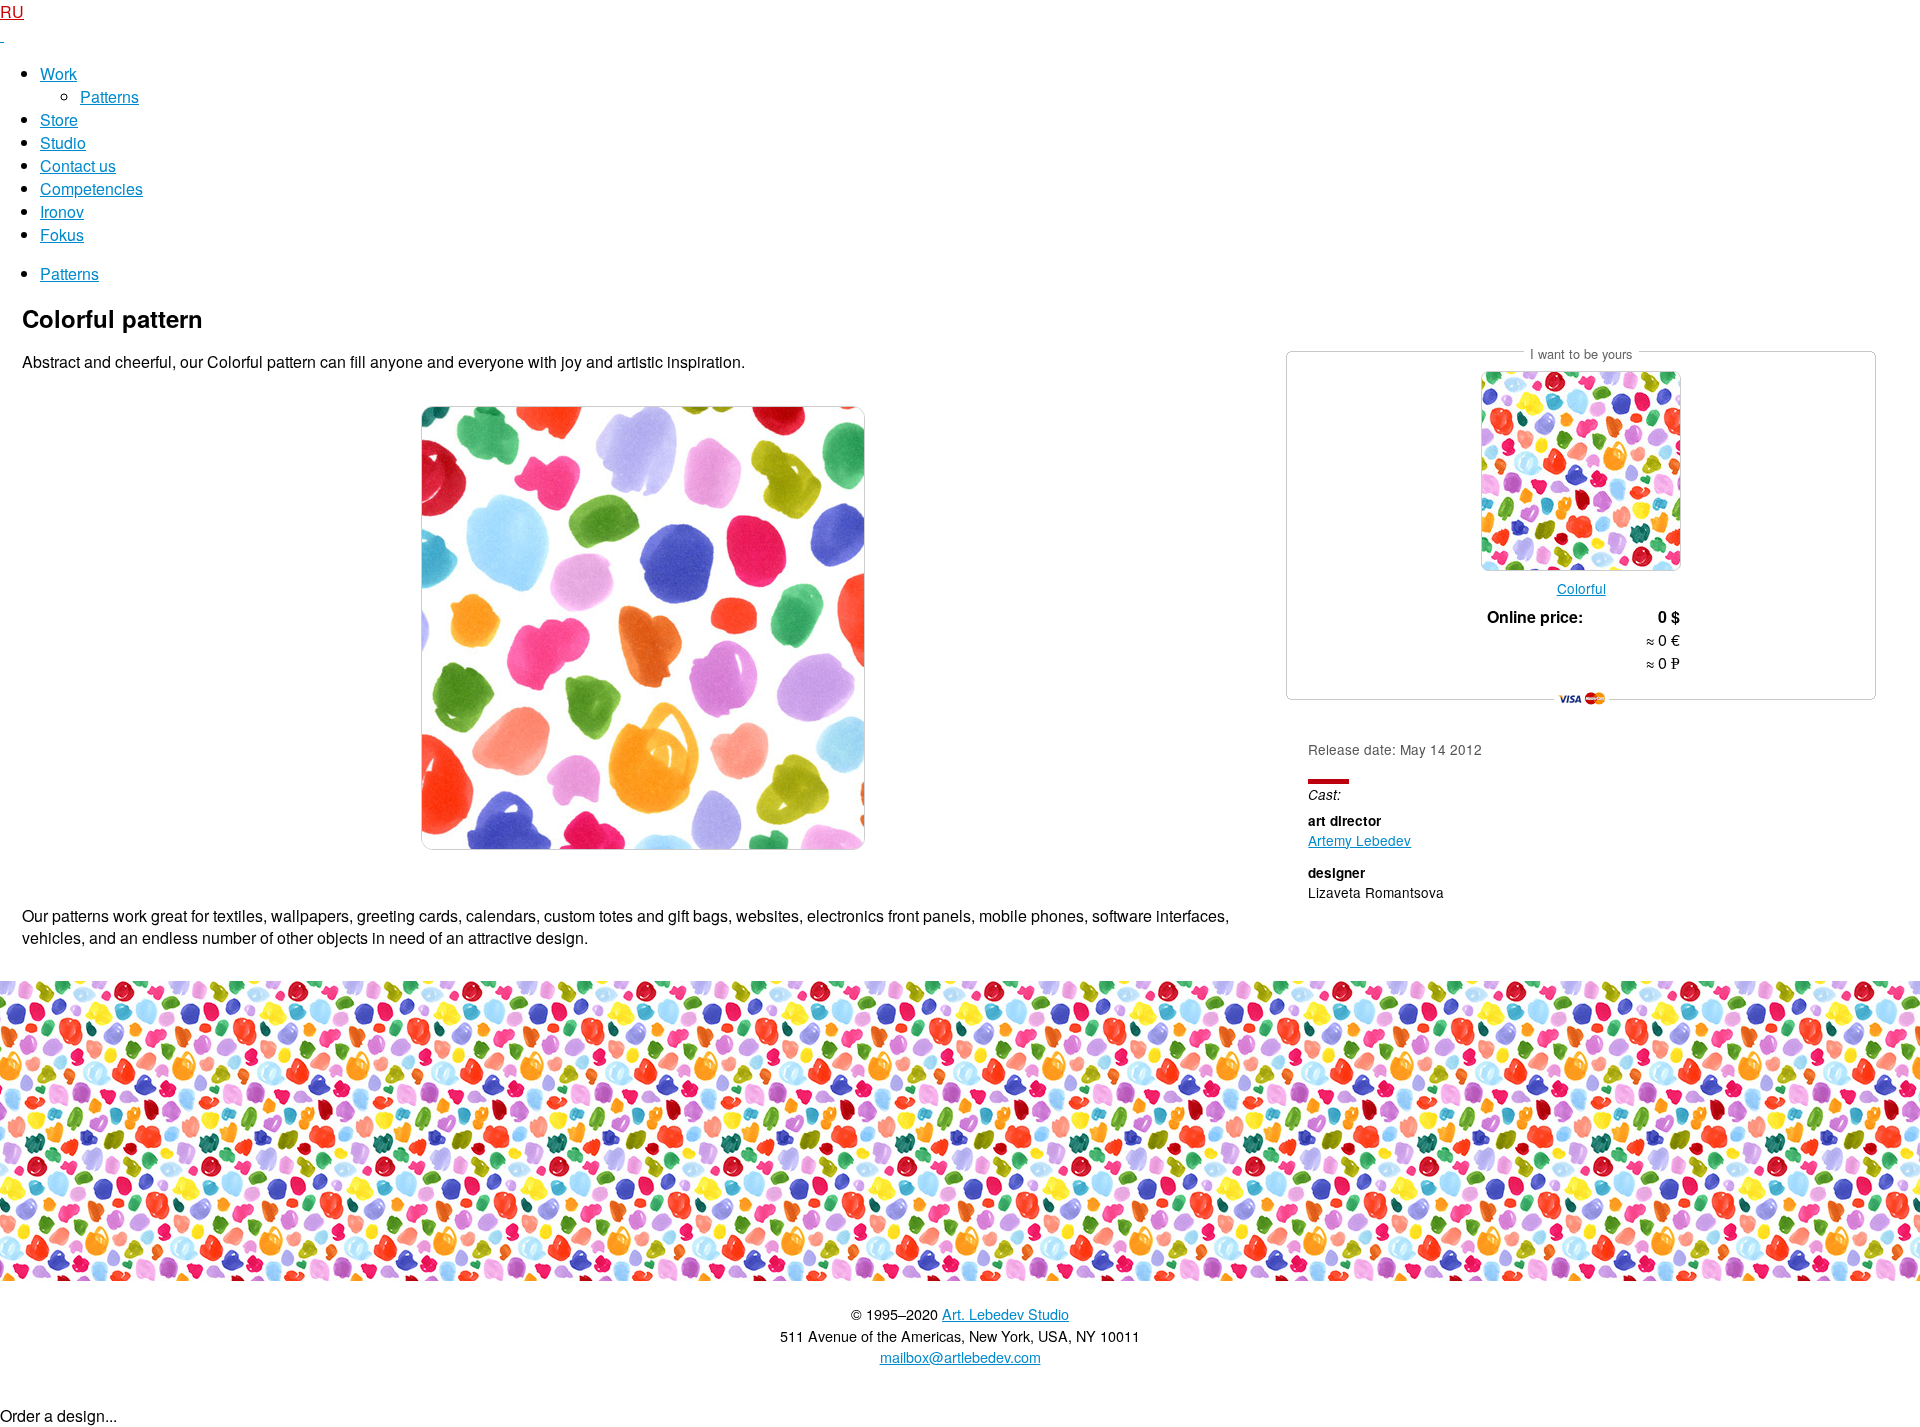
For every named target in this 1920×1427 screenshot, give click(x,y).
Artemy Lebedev (1359, 840)
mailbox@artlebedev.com (960, 1356)
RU (12, 11)
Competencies (91, 188)
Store (59, 119)
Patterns (109, 96)
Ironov (62, 211)
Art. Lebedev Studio (1005, 1313)
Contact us (78, 165)
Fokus (62, 234)
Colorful (1581, 588)
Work (58, 73)
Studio (63, 142)
